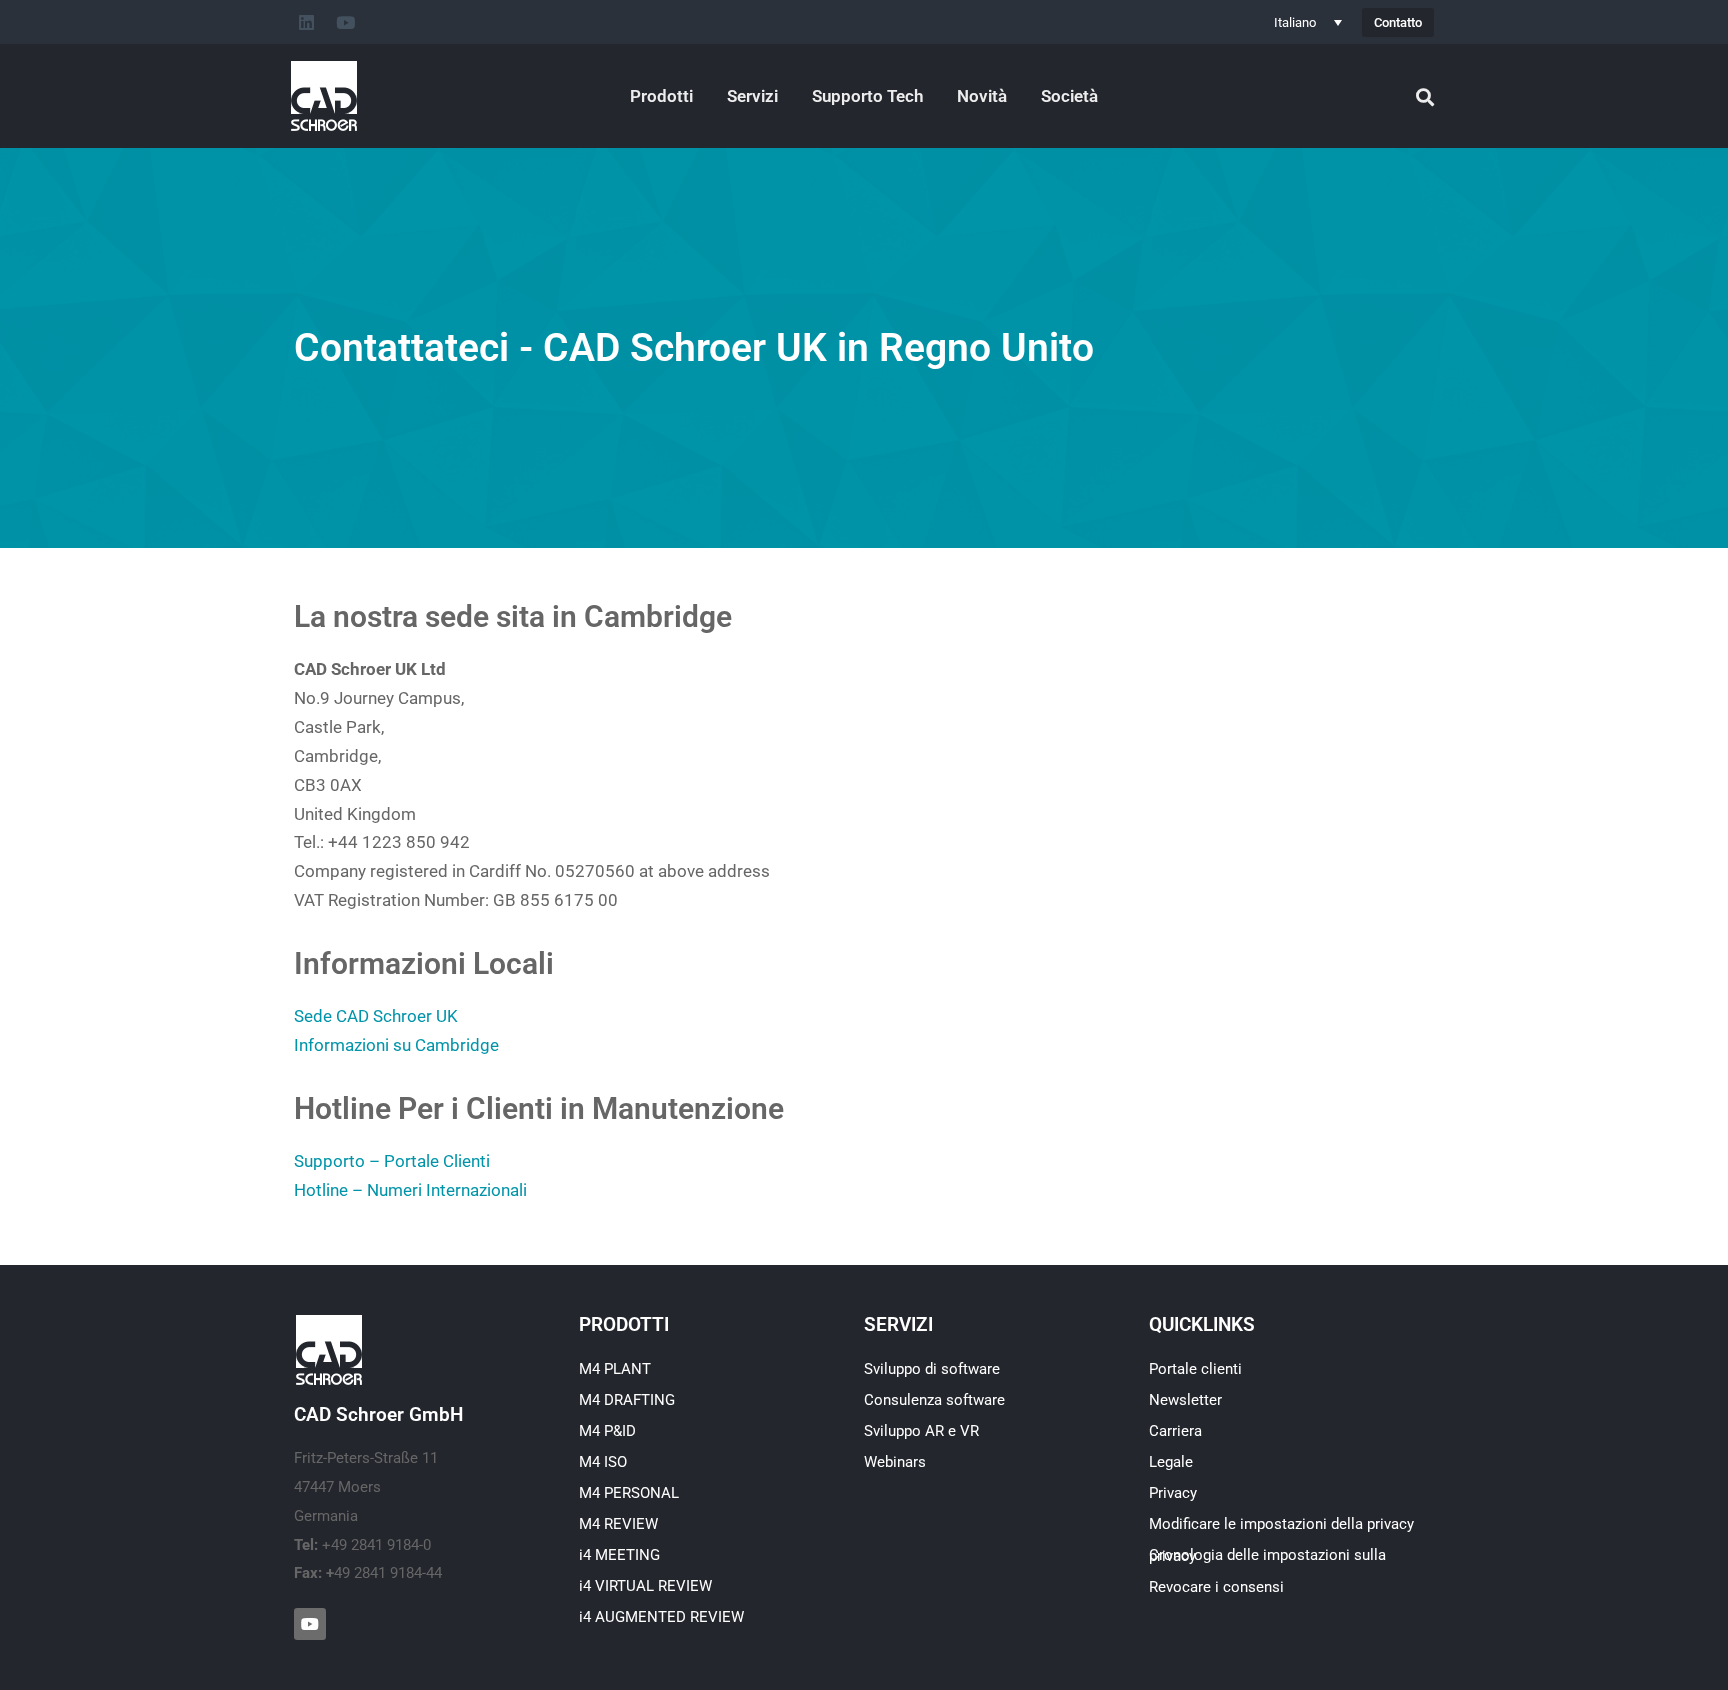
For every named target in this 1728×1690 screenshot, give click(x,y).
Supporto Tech (867, 96)
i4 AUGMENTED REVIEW (661, 1617)
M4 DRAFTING (627, 1400)
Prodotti (661, 96)
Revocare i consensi (1216, 1587)
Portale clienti (1195, 1369)
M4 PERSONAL (629, 1493)
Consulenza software (934, 1400)
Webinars (895, 1462)
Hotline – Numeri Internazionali (410, 1190)
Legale (1171, 1462)
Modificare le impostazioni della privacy (1281, 1524)
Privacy (1173, 1493)
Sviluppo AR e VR (921, 1431)
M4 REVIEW (618, 1524)
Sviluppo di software (932, 1369)
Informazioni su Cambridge (396, 1045)
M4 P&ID (607, 1431)
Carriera (1175, 1431)
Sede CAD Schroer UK (376, 1016)
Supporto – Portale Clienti (392, 1161)
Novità (982, 96)
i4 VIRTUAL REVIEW (645, 1586)
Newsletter (1185, 1400)
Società (1069, 96)
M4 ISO (603, 1462)
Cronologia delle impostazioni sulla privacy (1267, 1555)
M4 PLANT (615, 1369)
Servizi (752, 96)
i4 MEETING (619, 1555)
